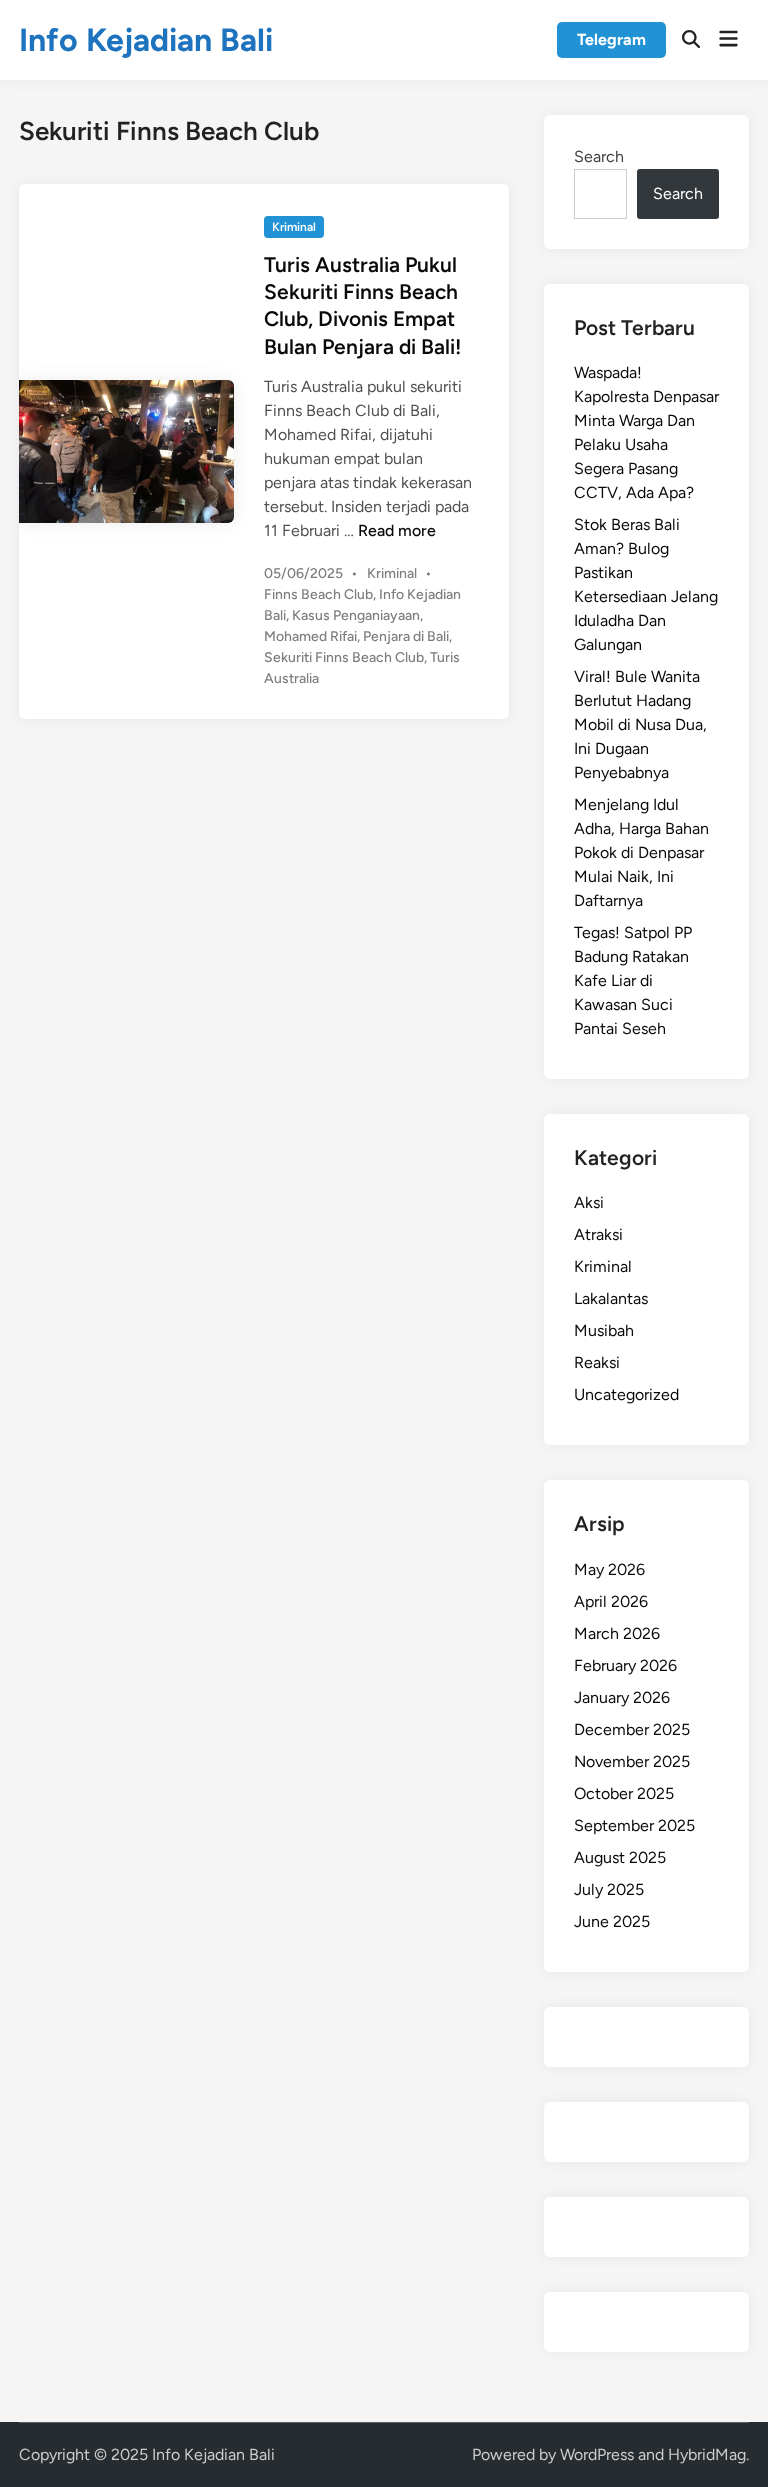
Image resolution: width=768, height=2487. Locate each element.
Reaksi (597, 1362)
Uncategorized (626, 1394)
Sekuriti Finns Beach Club (344, 657)
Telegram (611, 39)
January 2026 (622, 1697)
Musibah (604, 1330)
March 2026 (617, 1633)
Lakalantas (611, 1298)
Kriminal (294, 227)
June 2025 (612, 1921)
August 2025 (620, 1857)
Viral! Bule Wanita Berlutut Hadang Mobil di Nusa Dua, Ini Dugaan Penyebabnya (640, 724)
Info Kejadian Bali (146, 40)
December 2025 (632, 1729)
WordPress (597, 2454)
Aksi (589, 1202)
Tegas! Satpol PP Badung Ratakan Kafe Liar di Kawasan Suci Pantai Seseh (633, 980)
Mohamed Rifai (310, 636)
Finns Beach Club (318, 594)
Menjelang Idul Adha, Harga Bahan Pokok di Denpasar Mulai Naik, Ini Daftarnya (641, 852)
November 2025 (632, 1761)
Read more (397, 530)
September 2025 (634, 1825)
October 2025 (624, 1793)
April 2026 (611, 1601)
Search (599, 156)
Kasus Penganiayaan (356, 615)
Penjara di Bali (406, 636)
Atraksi (598, 1234)
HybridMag (707, 2454)
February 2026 (625, 1665)
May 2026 (609, 1569)
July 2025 (609, 1889)
